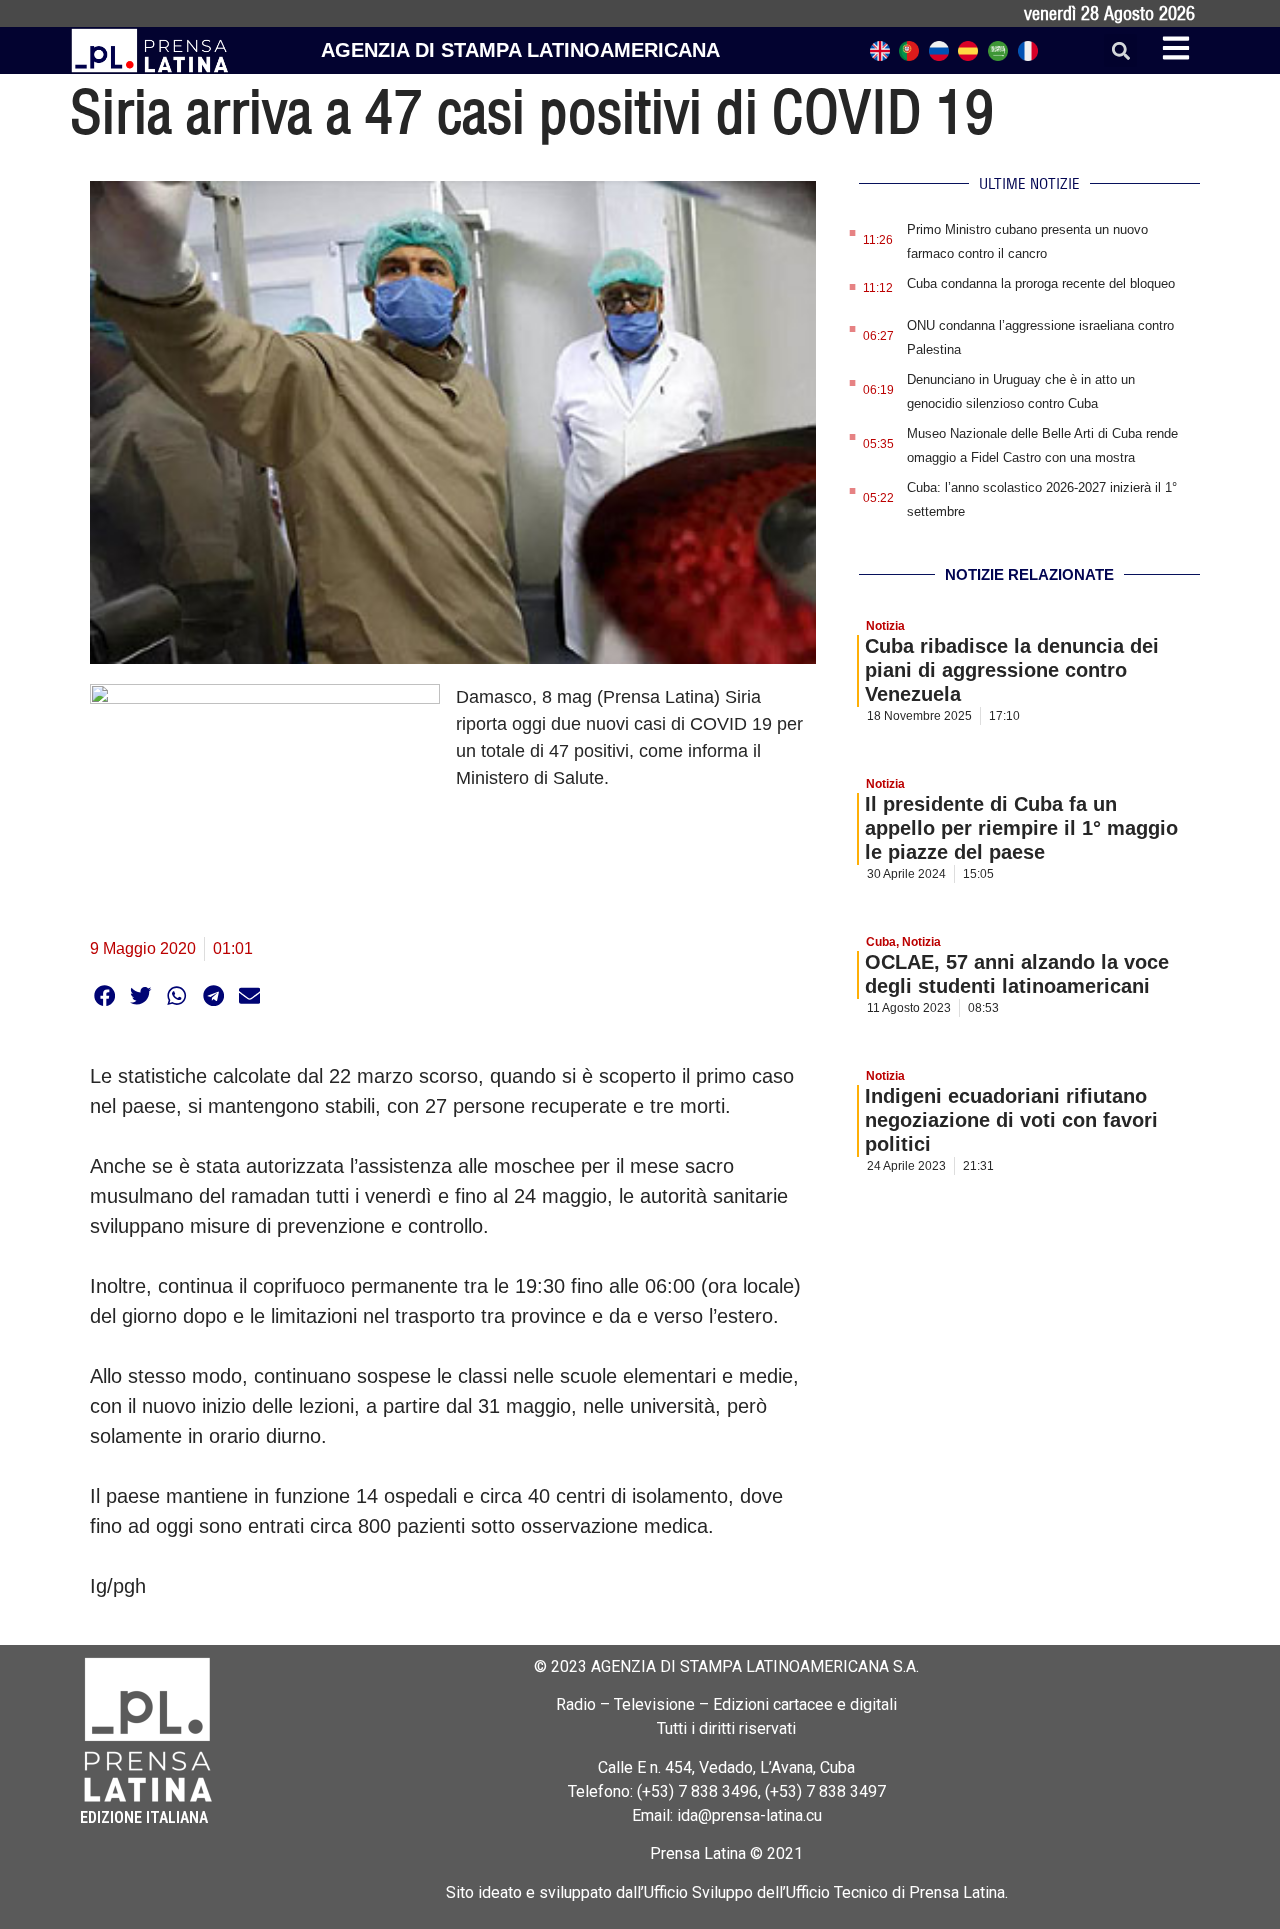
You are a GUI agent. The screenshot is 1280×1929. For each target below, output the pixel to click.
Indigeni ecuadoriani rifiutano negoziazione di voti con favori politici (1011, 1120)
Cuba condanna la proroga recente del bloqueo (1041, 283)
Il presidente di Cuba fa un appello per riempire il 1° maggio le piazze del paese (1021, 828)
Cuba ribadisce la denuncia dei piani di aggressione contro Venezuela (1012, 670)
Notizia (885, 626)
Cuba (881, 942)
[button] (1120, 50)
